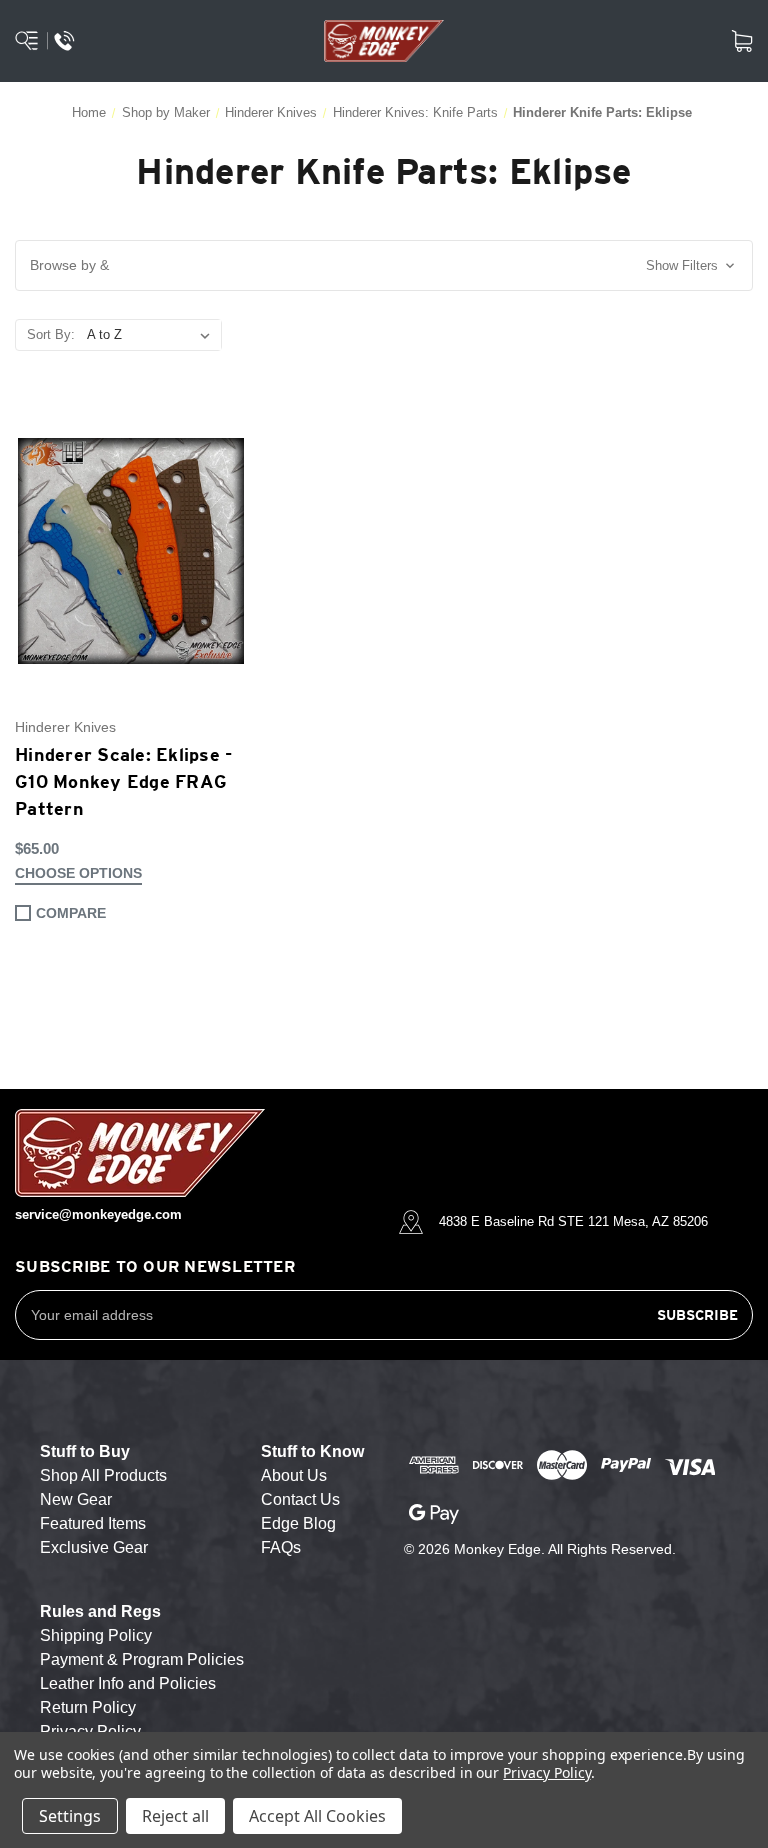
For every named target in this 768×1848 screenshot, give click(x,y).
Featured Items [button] (93, 1523)
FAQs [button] (281, 1547)
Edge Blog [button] (298, 1523)
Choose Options (78, 873)
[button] (384, 265)
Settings (70, 1816)
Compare (71, 913)
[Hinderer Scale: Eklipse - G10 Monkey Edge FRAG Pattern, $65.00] (131, 552)
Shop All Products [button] (103, 1475)
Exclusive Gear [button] (94, 1547)
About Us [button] (294, 1475)
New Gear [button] (76, 1499)
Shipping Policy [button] (96, 1635)
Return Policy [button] (88, 1707)
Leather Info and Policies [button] (128, 1683)
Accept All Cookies (317, 1816)
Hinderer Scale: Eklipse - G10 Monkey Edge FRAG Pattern (123, 781)
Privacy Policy (546, 1772)
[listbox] (152, 335)
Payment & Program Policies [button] (142, 1659)
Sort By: (51, 334)
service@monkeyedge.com (98, 1214)
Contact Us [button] (300, 1499)
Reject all (175, 1816)
